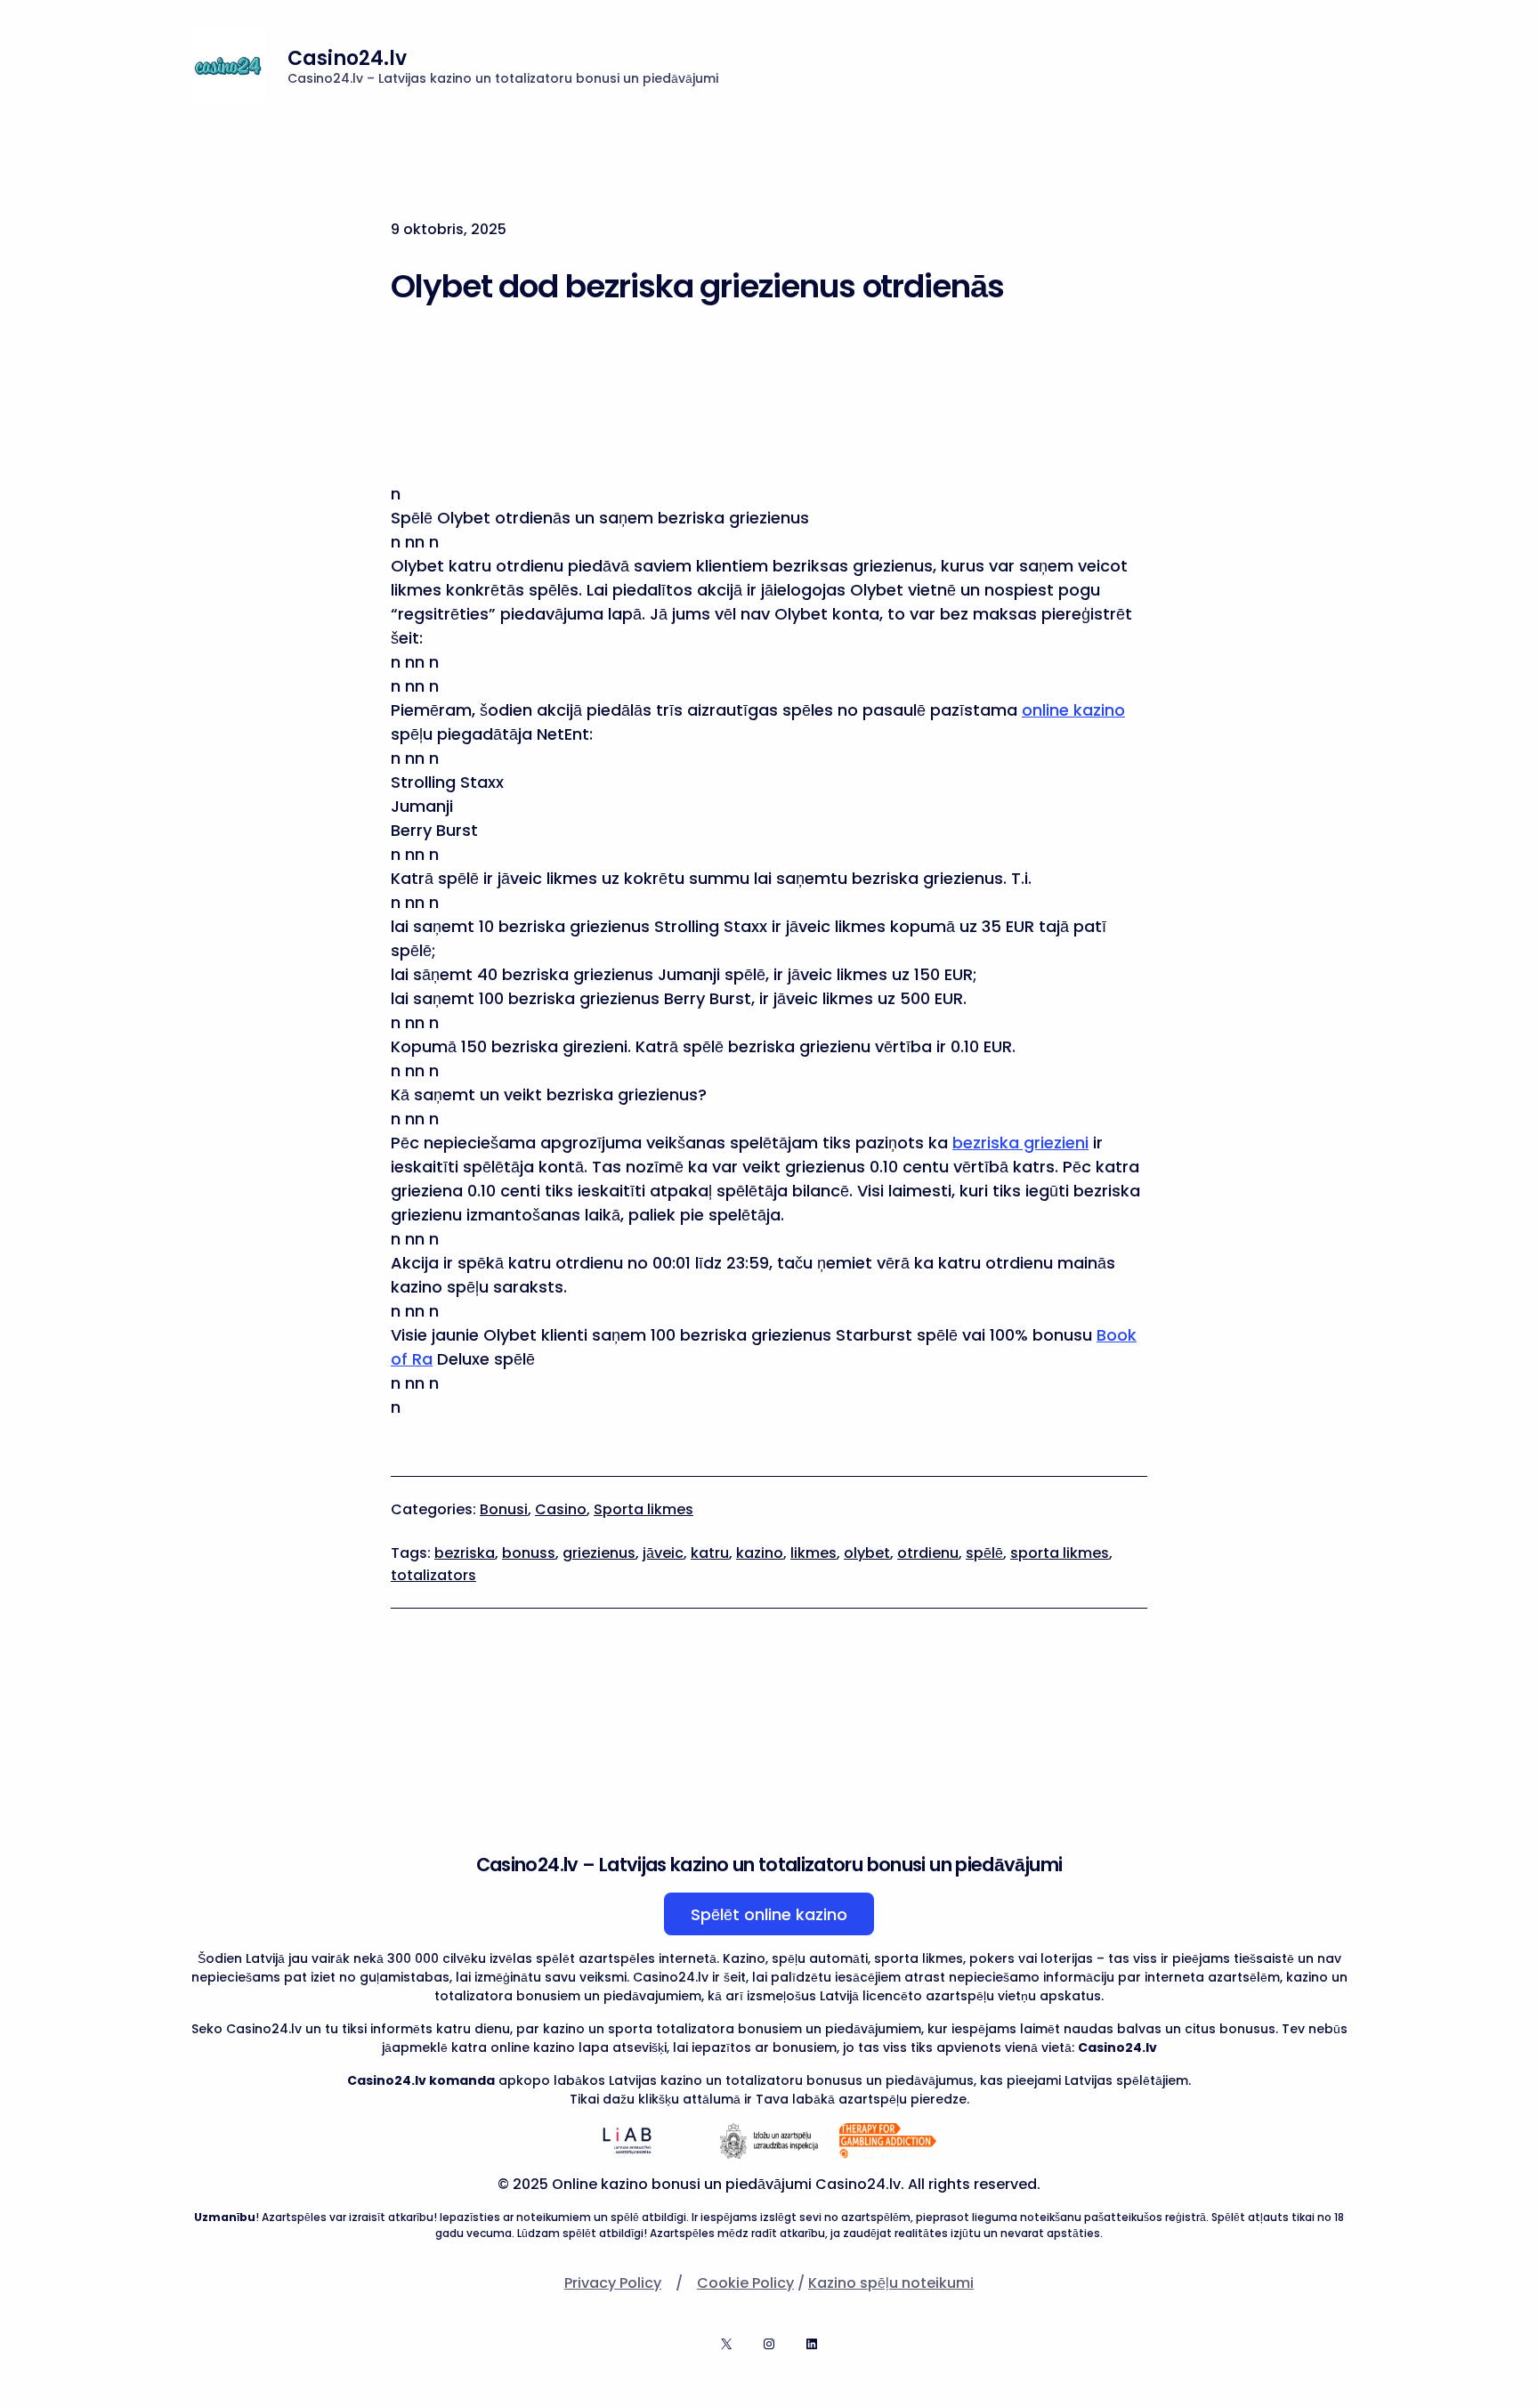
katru (710, 1553)
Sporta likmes (644, 1509)
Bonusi (504, 1509)
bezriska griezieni (1020, 1143)
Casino (561, 1509)
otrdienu (928, 1553)
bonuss (529, 1553)
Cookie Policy (745, 2283)
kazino (760, 1553)
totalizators (433, 1575)
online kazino (1073, 710)
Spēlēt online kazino (769, 1914)
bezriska (465, 1553)
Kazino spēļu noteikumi (891, 2283)
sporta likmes (1060, 1553)
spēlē (984, 1553)
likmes (814, 1553)
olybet (867, 1553)
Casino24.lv (347, 58)
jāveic (663, 1553)
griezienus (599, 1553)
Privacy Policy (613, 2283)
